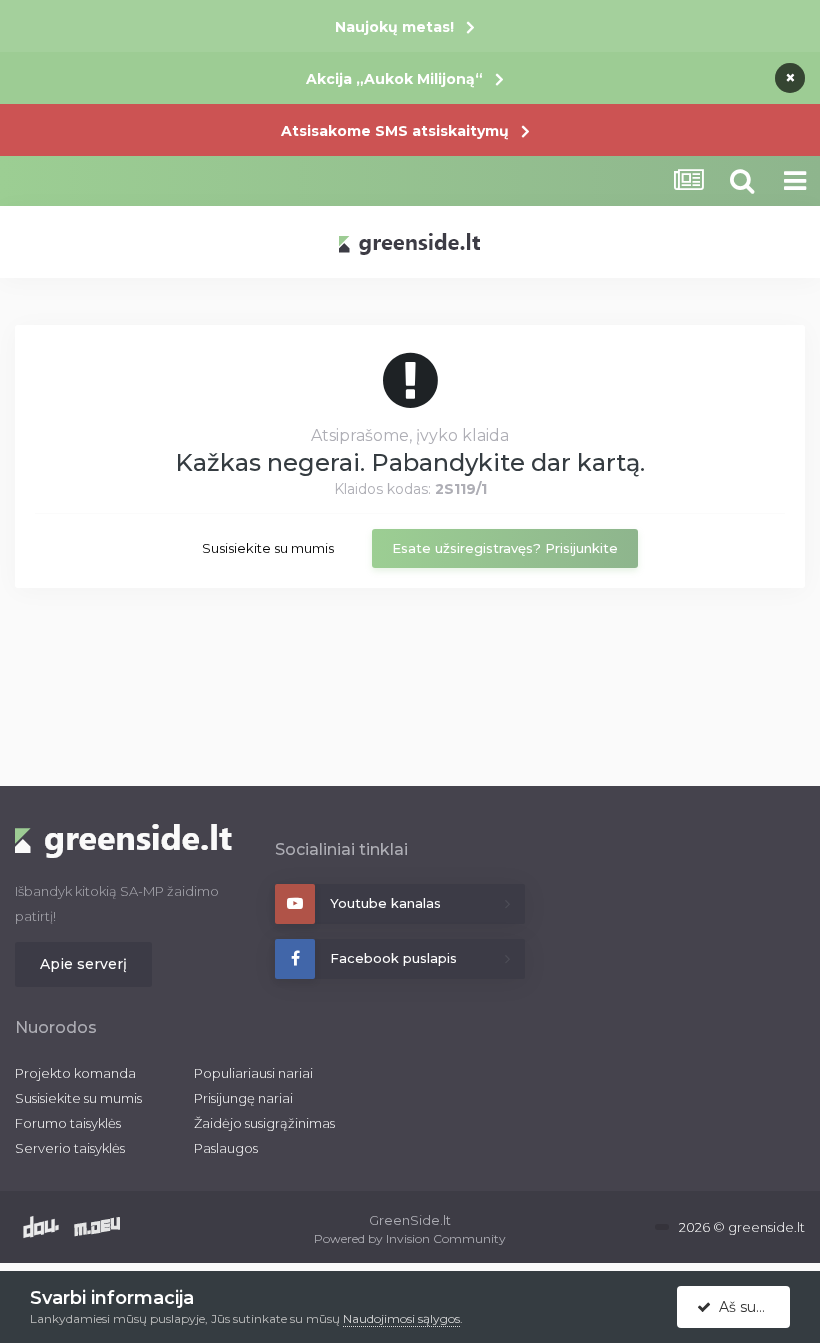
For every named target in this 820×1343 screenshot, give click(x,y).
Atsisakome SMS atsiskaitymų (395, 131)
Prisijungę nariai (243, 1098)
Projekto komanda (75, 1073)
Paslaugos (226, 1148)
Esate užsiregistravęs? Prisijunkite (505, 548)
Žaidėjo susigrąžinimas (264, 1123)
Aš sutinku (750, 1307)
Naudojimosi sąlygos (401, 1318)
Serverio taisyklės (70, 1148)
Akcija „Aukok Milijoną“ (394, 79)
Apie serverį (83, 964)
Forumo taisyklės (68, 1123)
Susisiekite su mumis (268, 548)
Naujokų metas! (394, 27)
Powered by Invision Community (410, 1238)
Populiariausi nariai (253, 1073)
